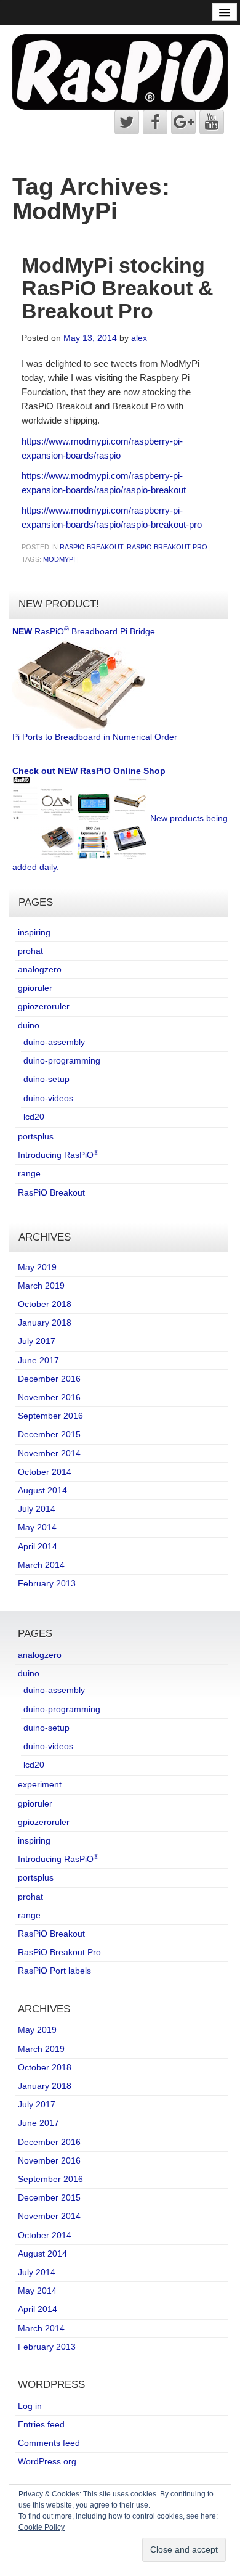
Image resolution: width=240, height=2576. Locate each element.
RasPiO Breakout (91, 547)
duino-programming (62, 1060)
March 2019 (41, 1286)
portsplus (36, 1136)
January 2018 (45, 1323)
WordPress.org (47, 2461)
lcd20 (34, 1117)
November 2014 (49, 1453)
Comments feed (49, 2443)
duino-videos (48, 1098)
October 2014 (45, 1472)
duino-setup (46, 1079)
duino (29, 1025)
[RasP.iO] (120, 71)
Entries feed (41, 2424)
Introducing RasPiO (58, 1155)
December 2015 (49, 1434)
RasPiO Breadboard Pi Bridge (95, 684)
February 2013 (47, 1583)
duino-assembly (54, 1042)
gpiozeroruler (44, 1006)
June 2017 (38, 1360)
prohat (30, 951)
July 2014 (37, 1509)
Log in (30, 2406)
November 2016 (49, 1397)
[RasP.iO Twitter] (127, 122)
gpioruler (35, 988)
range (29, 1173)
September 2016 (50, 1416)
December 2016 (49, 1379)
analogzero (40, 969)
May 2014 (37, 1527)
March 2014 (41, 1565)
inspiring (34, 932)
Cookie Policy (42, 2527)
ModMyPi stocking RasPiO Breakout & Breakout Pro (118, 288)
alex (139, 338)
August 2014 (42, 1490)
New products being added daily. (120, 819)
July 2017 (37, 1341)
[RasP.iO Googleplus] (183, 122)
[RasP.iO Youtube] (212, 122)
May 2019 (37, 1267)
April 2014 (38, 1546)
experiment (40, 1784)
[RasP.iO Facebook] (155, 122)
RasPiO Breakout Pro (167, 547)
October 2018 (45, 1304)
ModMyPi (59, 559)
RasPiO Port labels (54, 1971)
